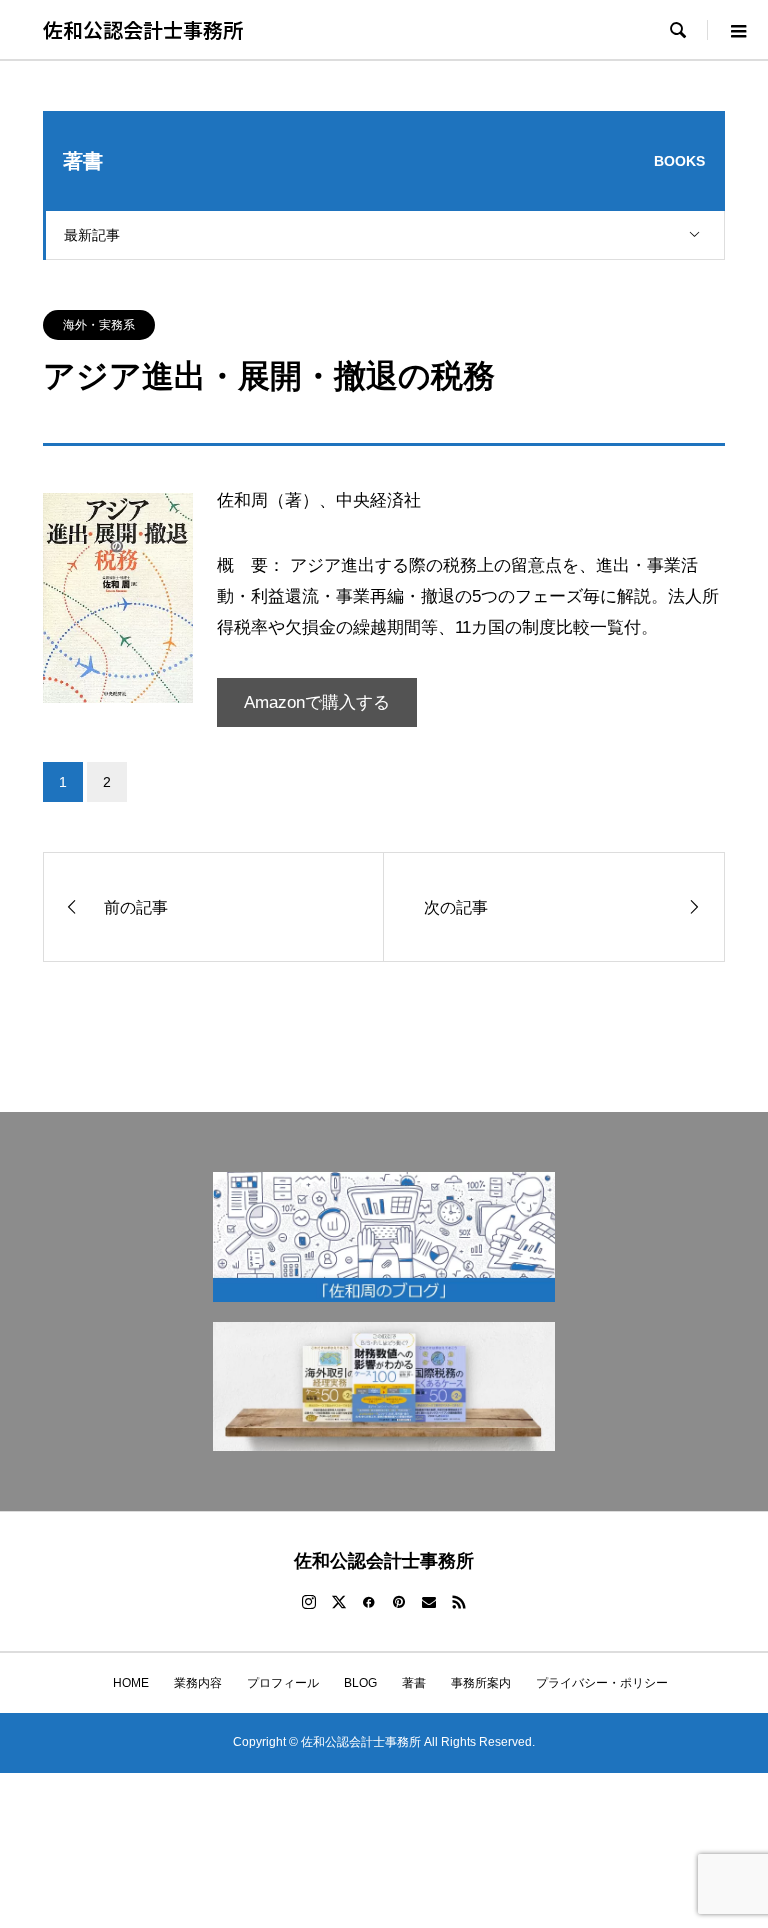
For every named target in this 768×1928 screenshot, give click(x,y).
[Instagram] (309, 1602)
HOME (125, 1683)
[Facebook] (369, 1602)
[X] (339, 1602)
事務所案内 (481, 1683)
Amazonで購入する (317, 702)
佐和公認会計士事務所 (143, 29)
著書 (414, 1683)
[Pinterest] (399, 1602)
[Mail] (429, 1602)
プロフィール (283, 1683)
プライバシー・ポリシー (602, 1683)
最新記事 (92, 235)
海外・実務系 (99, 325)
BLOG (360, 1683)
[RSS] (459, 1602)
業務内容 (198, 1683)
